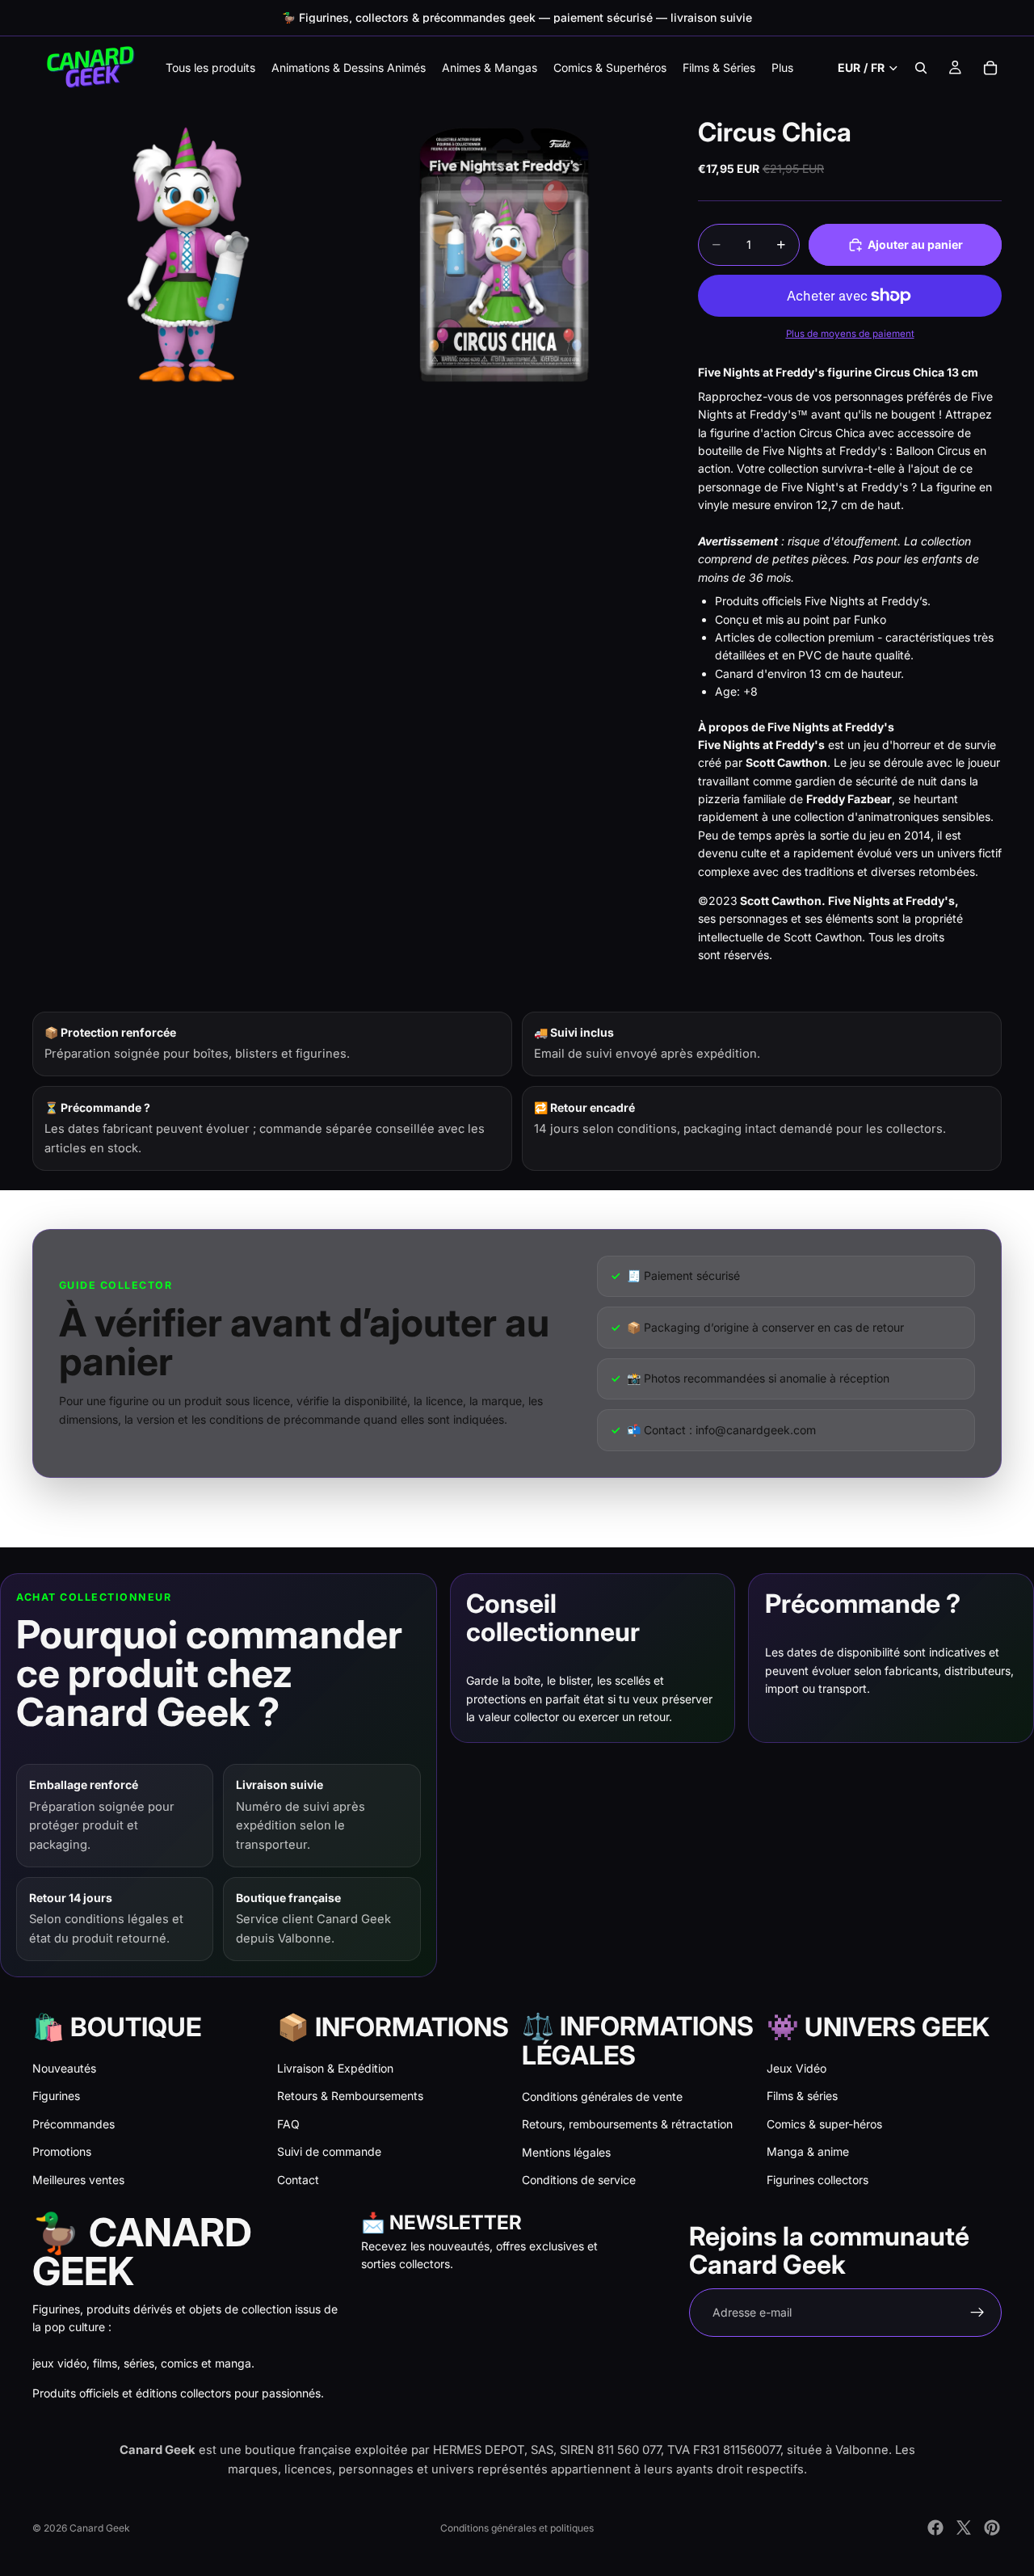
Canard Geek (100, 2528)
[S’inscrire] (977, 2313)
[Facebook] (935, 2528)
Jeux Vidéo (797, 2068)
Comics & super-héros (824, 2124)
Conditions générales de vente (602, 2096)
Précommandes (74, 2124)
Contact (298, 2180)
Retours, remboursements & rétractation (627, 2124)
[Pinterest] (992, 2528)
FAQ (288, 2124)
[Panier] (990, 68)
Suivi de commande (329, 2151)
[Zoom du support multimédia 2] (503, 255)
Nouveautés (64, 2068)
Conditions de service (579, 2180)
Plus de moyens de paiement (850, 334)
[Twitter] (964, 2528)
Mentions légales (566, 2152)
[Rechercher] (921, 68)
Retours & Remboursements (350, 2096)
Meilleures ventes (78, 2180)
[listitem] (782, 67)
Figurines (56, 2096)
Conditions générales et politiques (517, 2528)
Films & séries (802, 2096)
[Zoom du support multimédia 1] (188, 255)
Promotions (62, 2151)
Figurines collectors (818, 2180)
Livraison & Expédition (335, 2068)
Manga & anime (808, 2151)
